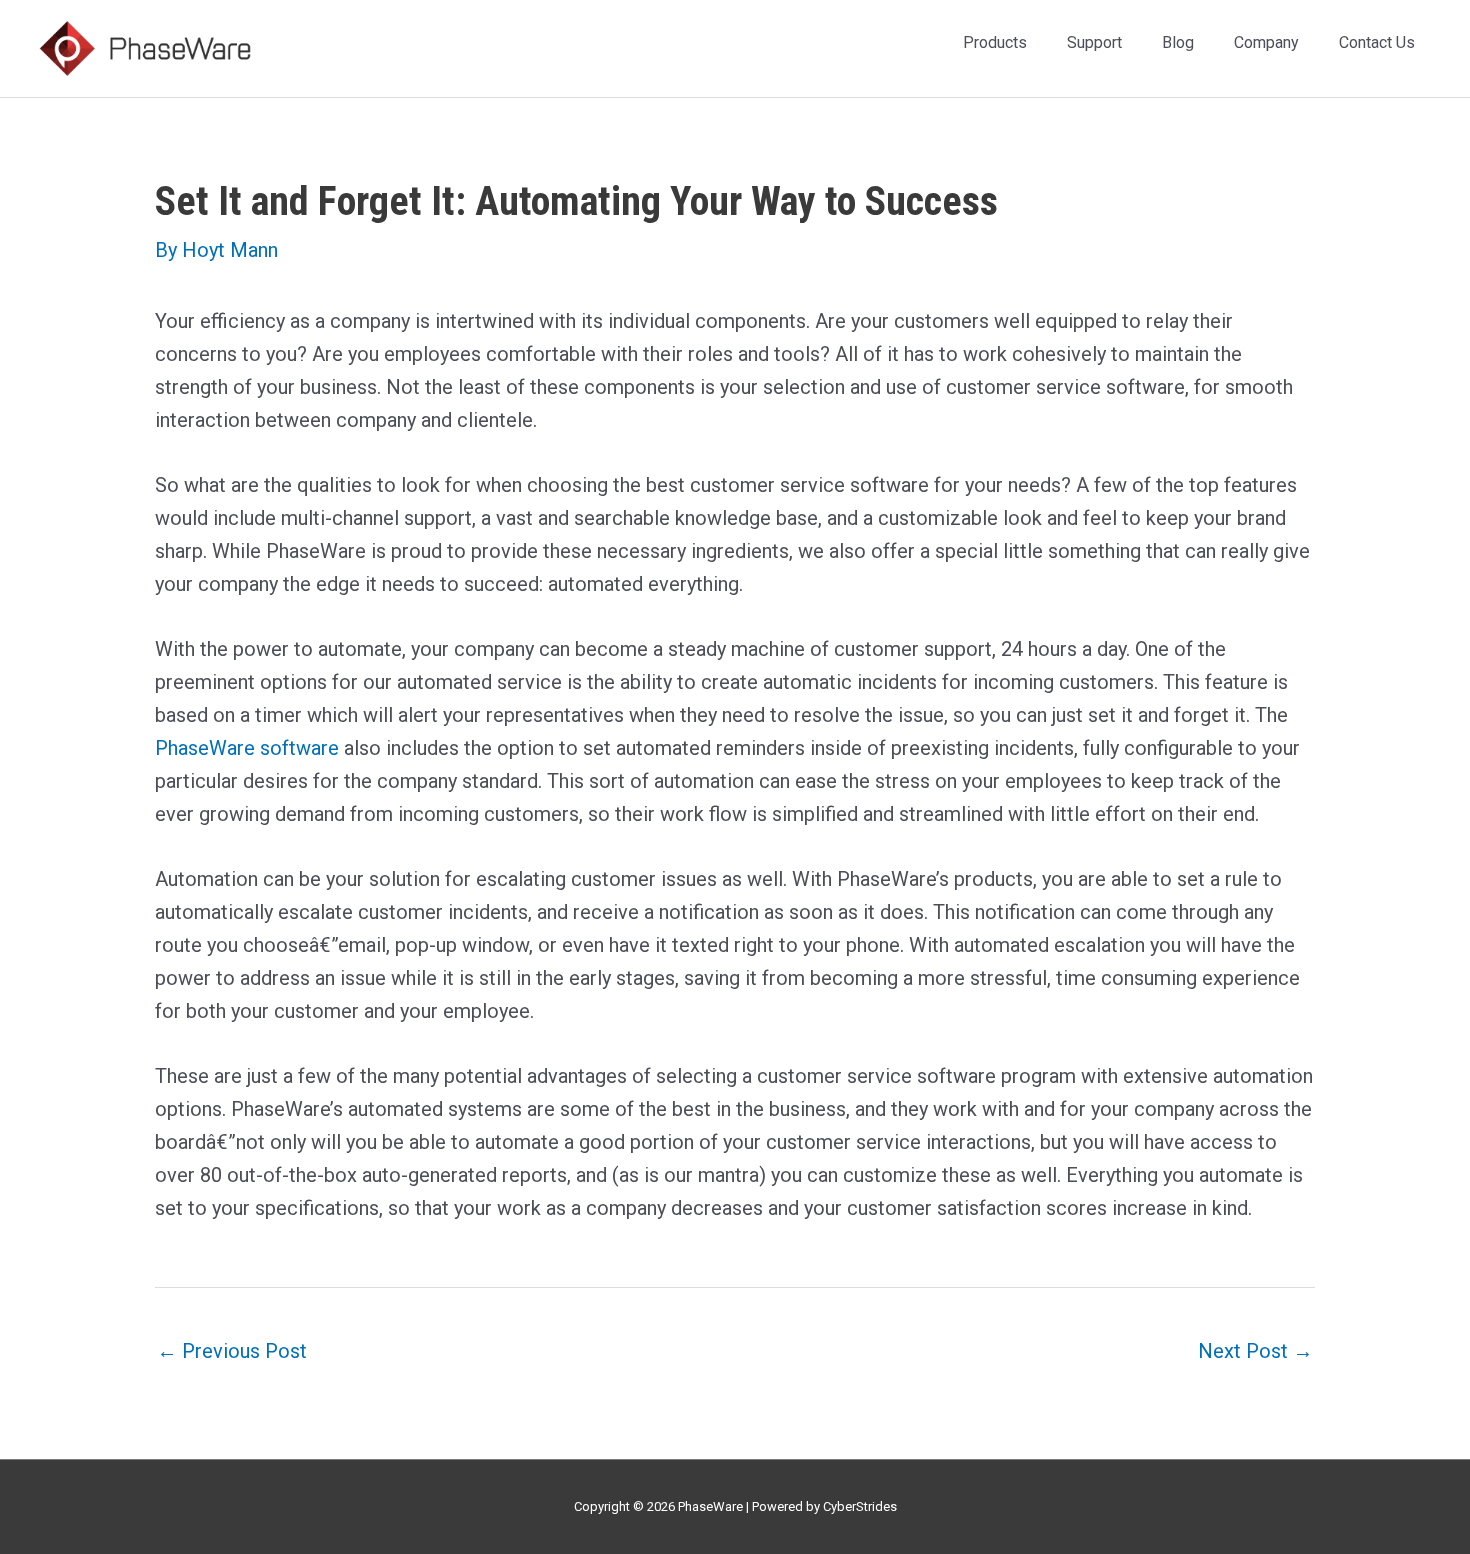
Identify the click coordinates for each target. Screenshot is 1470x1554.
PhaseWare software (247, 748)
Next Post (1255, 1351)
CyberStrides (860, 1506)
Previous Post (232, 1351)
